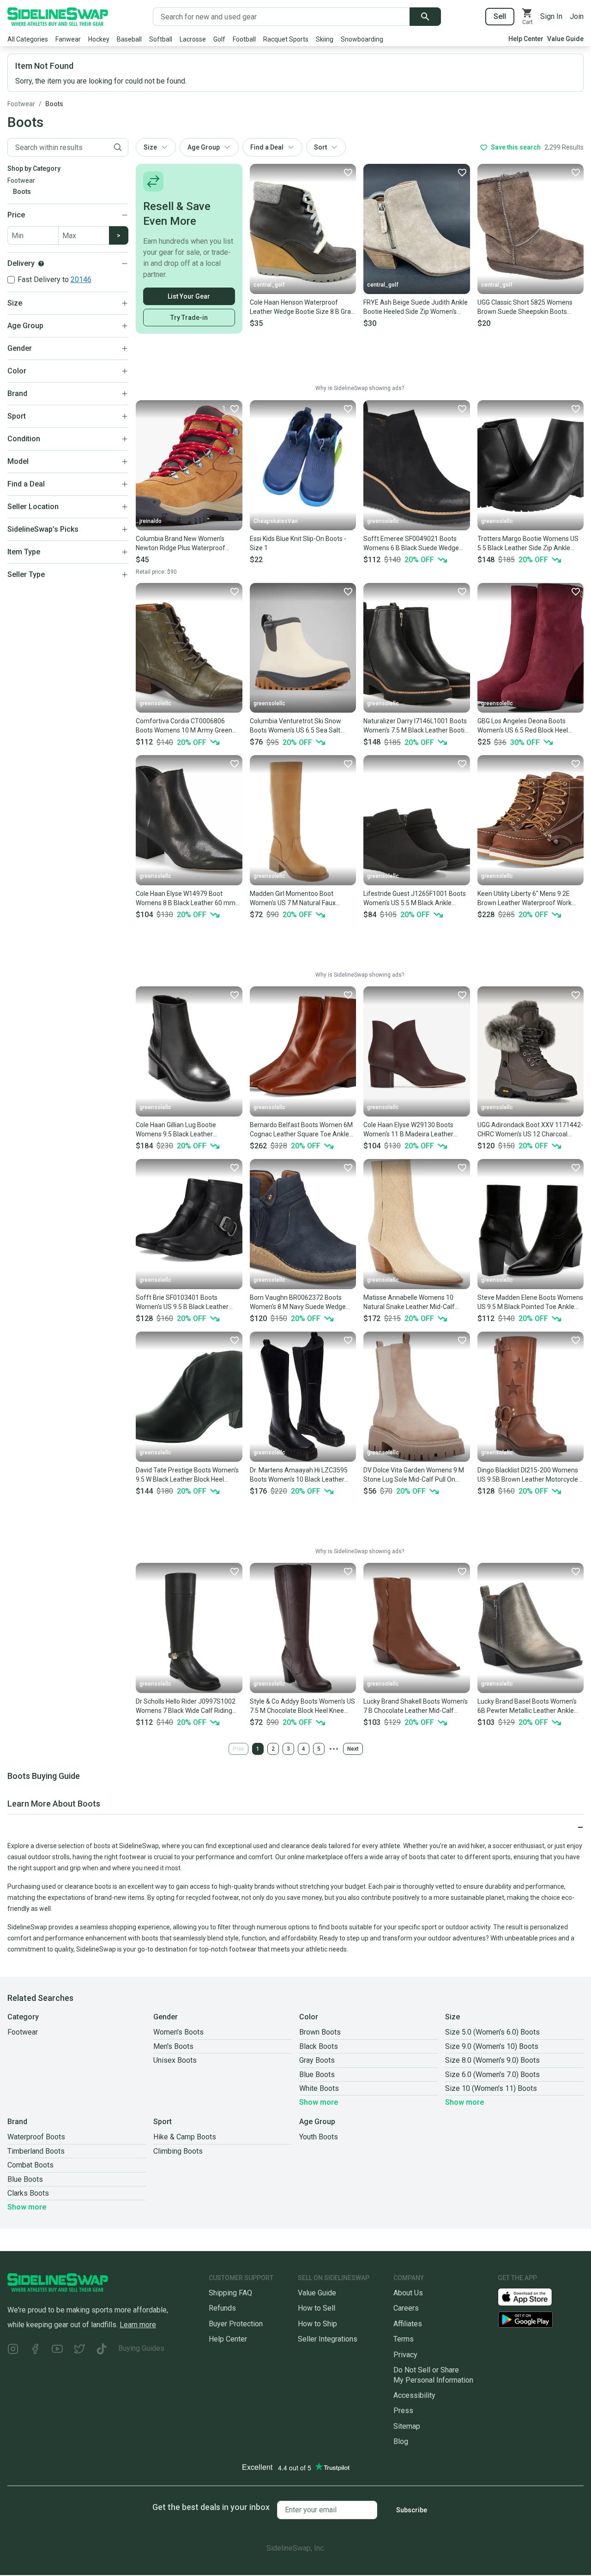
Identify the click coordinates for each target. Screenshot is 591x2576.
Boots (54, 104)
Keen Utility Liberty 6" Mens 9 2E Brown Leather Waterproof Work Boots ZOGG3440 (525, 899)
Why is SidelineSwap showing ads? (360, 388)
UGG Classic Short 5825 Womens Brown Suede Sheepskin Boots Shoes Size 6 (525, 307)
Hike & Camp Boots (185, 2137)
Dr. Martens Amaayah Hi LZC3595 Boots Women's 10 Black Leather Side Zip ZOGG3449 (299, 1475)
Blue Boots (317, 2075)
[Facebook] (35, 2350)
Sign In (551, 16)
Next (353, 1749)
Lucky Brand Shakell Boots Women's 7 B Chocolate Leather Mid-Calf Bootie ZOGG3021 (416, 1706)
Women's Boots (178, 2032)
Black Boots (319, 2046)
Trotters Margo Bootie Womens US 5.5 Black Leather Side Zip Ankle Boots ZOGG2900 (528, 544)
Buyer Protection (236, 2324)
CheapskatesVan (276, 521)
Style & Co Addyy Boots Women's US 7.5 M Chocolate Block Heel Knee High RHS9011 (302, 1706)
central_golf (269, 285)
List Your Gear (189, 296)
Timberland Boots (36, 2151)
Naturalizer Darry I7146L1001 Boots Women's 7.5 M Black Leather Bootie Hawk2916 (416, 726)
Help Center (526, 39)
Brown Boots (320, 2032)
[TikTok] (102, 2350)
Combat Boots (30, 2165)
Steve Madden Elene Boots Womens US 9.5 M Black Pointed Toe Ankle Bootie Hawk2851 (530, 1303)
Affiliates (408, 2324)
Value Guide (565, 39)
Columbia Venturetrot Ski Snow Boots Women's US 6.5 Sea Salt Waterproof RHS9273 (295, 726)
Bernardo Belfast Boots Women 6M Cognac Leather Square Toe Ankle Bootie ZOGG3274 (301, 1130)
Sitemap (407, 2426)
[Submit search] (425, 17)
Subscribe (412, 2510)
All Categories (28, 39)
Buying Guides (141, 2348)
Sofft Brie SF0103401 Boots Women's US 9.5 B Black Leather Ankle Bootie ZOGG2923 (182, 1303)
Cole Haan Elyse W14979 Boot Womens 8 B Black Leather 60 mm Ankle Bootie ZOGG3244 (186, 899)
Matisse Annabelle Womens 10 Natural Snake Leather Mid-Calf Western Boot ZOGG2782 (409, 1303)
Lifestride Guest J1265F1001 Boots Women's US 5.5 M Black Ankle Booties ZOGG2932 (415, 899)
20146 (81, 279)
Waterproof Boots (36, 2137)
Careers (406, 2308)
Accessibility (414, 2395)
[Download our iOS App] (532, 2297)
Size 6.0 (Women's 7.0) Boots (492, 2075)
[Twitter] (79, 2350)
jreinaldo (151, 521)
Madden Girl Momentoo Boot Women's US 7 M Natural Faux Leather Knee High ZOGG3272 (293, 899)
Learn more (138, 2325)
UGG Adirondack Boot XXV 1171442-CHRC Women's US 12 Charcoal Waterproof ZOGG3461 (530, 1130)
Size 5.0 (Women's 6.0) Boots (492, 2032)
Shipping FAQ (230, 2293)
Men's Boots (173, 2046)
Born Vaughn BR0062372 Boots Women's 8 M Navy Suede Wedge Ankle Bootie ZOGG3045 (298, 1303)
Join (577, 16)
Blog (401, 2441)
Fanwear (68, 39)
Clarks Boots (28, 2193)
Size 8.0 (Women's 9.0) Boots (492, 2060)
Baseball (129, 39)
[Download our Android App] (541, 2320)
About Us (408, 2293)
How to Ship (317, 2324)
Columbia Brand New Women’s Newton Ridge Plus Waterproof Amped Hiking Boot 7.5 (181, 544)
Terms (404, 2339)
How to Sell (317, 2308)
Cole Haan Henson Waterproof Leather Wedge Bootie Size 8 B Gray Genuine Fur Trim (302, 307)
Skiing (325, 39)
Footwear (21, 104)
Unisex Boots (175, 2060)
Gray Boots (317, 2060)
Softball (161, 39)
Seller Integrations (328, 2339)
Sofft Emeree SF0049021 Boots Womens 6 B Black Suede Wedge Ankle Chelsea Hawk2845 (411, 544)
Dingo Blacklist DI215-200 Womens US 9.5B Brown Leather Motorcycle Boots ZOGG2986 (528, 1475)
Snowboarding (362, 39)
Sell (500, 16)
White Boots (319, 2088)
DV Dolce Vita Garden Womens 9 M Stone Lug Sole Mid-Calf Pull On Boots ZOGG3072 (414, 1475)
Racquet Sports (286, 39)
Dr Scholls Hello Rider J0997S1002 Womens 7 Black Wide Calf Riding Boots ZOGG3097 (186, 1706)
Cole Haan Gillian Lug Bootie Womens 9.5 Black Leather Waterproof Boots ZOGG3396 (178, 1130)
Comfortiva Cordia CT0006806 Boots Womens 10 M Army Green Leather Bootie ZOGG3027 (184, 726)
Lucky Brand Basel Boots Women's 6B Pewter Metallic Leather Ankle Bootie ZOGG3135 (527, 1706)
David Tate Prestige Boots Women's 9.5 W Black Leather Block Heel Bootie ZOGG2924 (187, 1475)
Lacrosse (193, 39)
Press (403, 2411)
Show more (319, 2102)
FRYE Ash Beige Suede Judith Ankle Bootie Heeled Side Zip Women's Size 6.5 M (416, 307)
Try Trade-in (189, 318)
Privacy (405, 2355)
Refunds (222, 2308)
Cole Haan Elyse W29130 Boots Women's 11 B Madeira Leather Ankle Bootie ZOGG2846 (408, 1130)
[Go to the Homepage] (58, 17)
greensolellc (383, 521)
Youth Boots (319, 2137)
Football (244, 39)
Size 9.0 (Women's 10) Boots (492, 2046)
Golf (219, 39)
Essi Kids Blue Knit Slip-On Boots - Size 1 (298, 543)
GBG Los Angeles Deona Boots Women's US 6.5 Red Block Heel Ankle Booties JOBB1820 (523, 726)
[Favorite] (348, 172)
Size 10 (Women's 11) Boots (491, 2088)
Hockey (99, 39)
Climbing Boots (178, 2151)
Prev (238, 1749)
